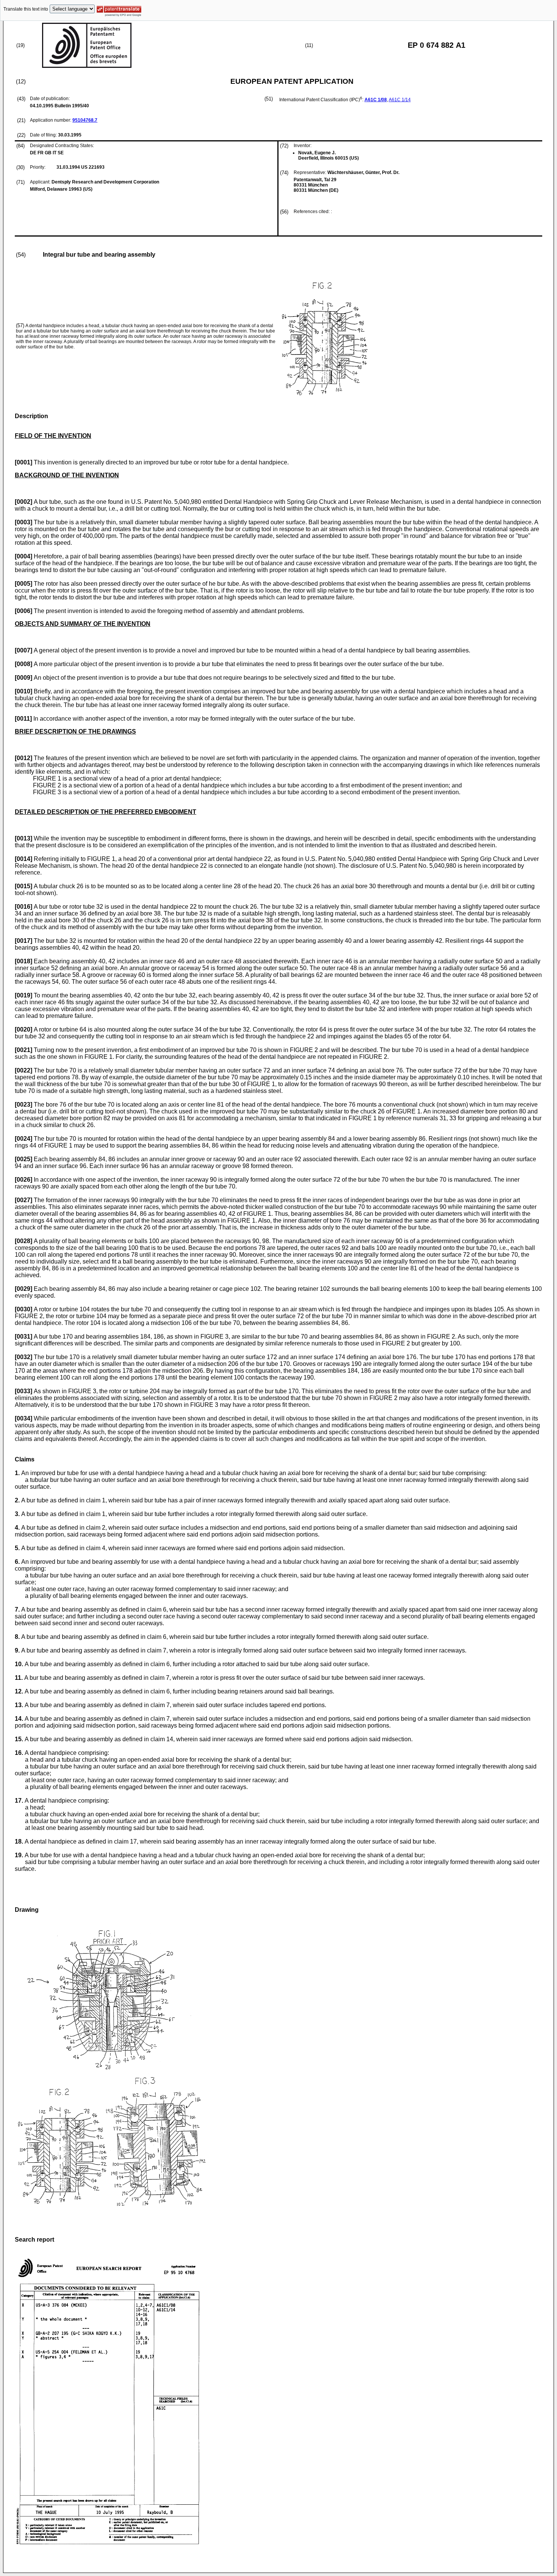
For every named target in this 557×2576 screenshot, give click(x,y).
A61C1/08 (376, 100)
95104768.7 (85, 120)
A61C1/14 (400, 100)
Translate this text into (26, 9)
